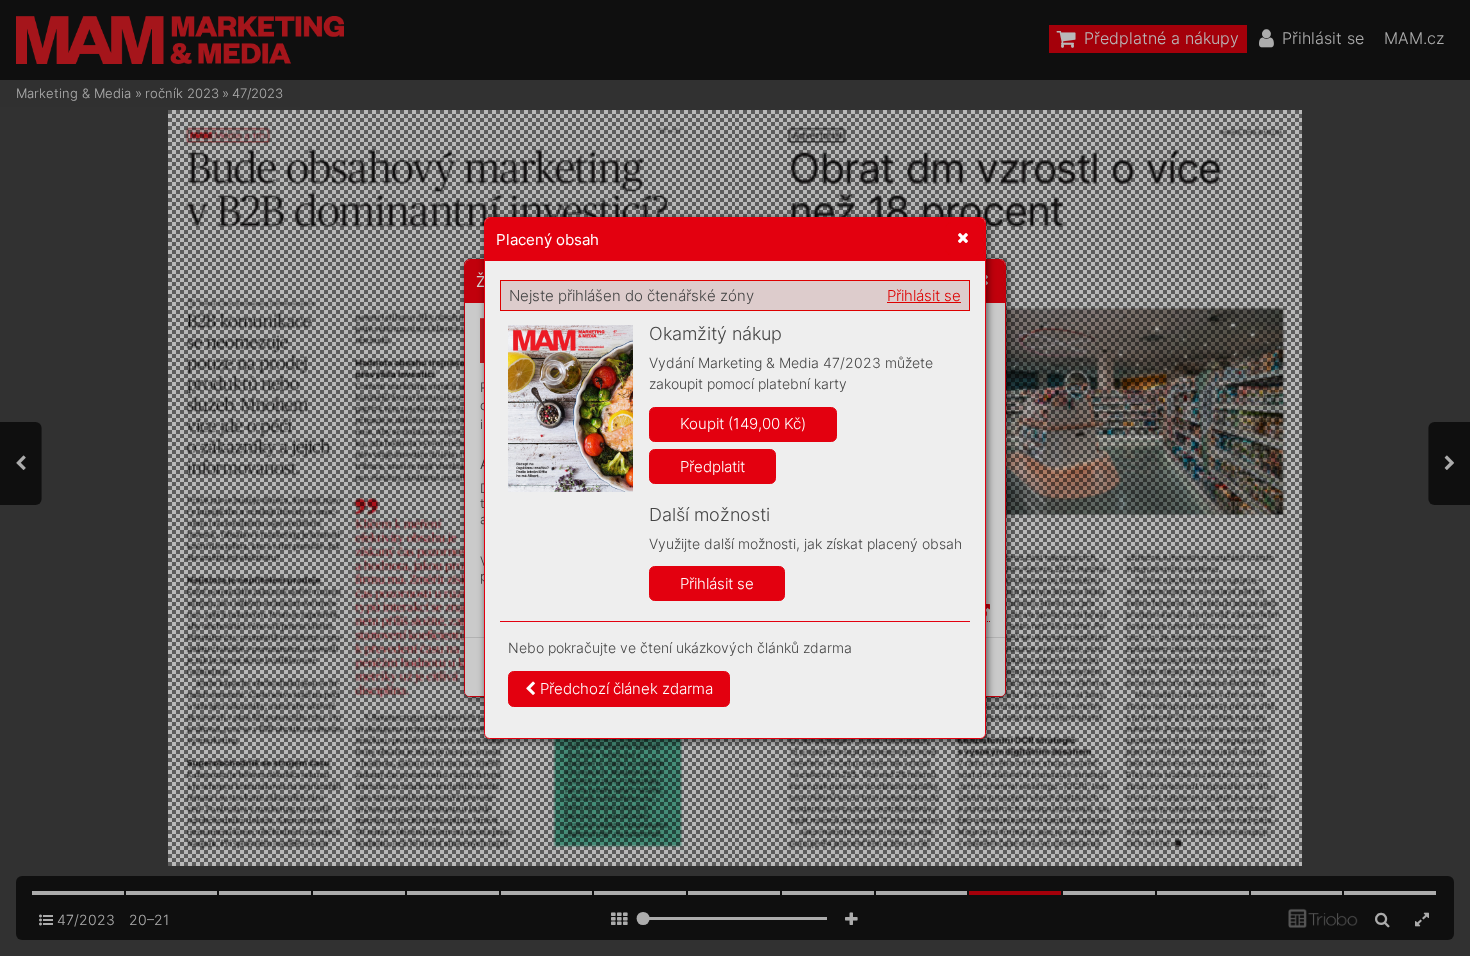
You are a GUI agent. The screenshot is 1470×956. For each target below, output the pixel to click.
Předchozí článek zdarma (624, 688)
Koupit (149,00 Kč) (743, 423)
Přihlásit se (924, 295)
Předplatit (712, 466)
